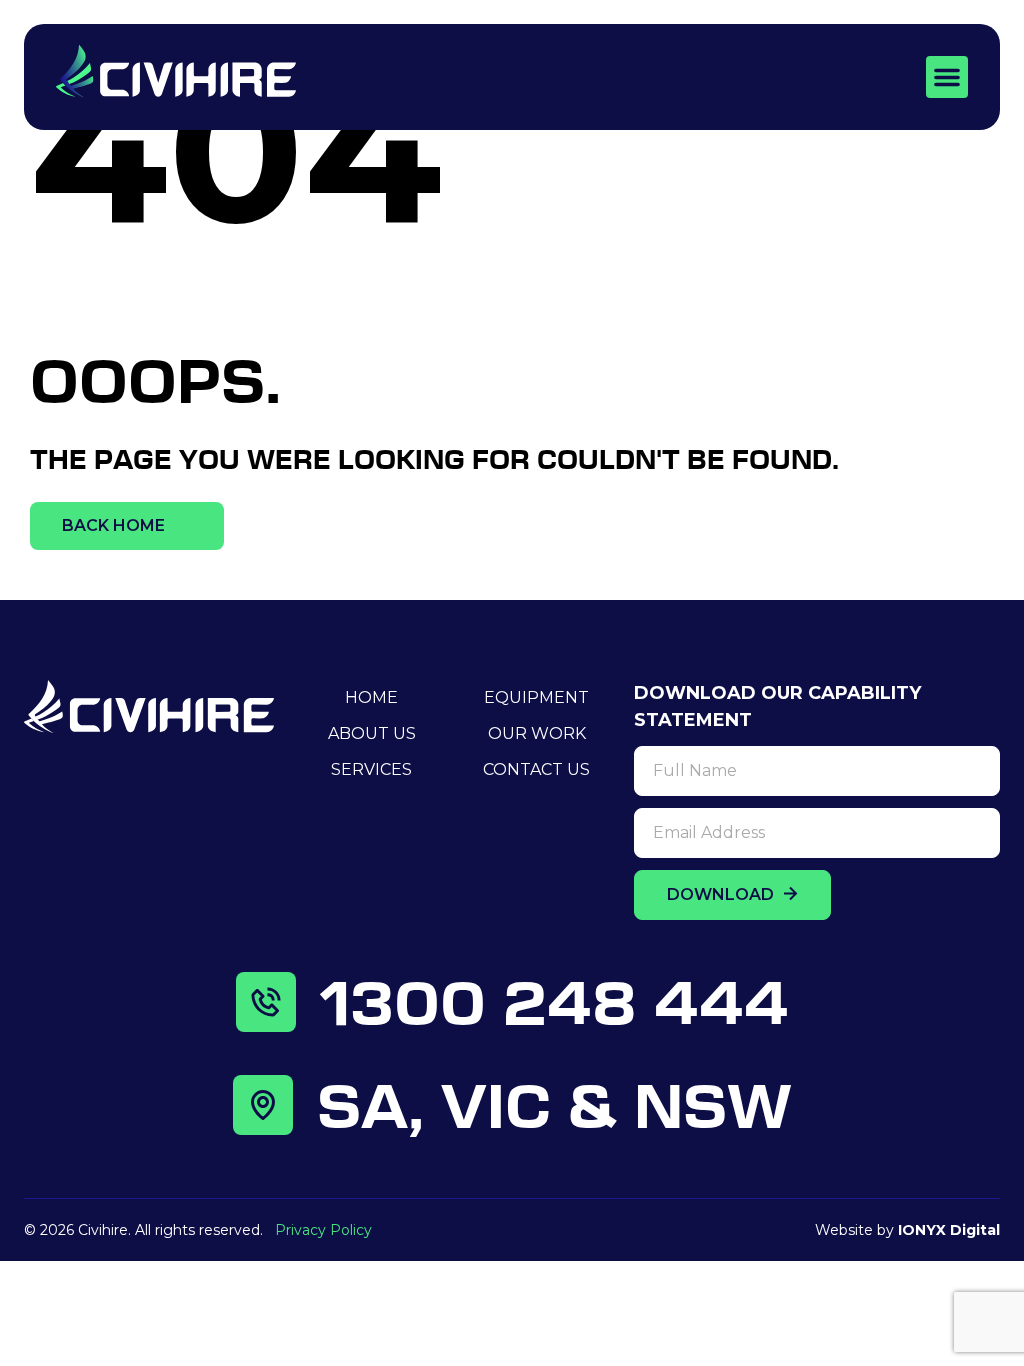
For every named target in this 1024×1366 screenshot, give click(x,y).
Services (371, 769)
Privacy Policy (323, 1230)
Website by (907, 1230)
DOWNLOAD (722, 894)
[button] (947, 77)
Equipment (536, 697)
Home (371, 697)
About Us (372, 733)
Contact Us (536, 769)
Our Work (537, 733)
